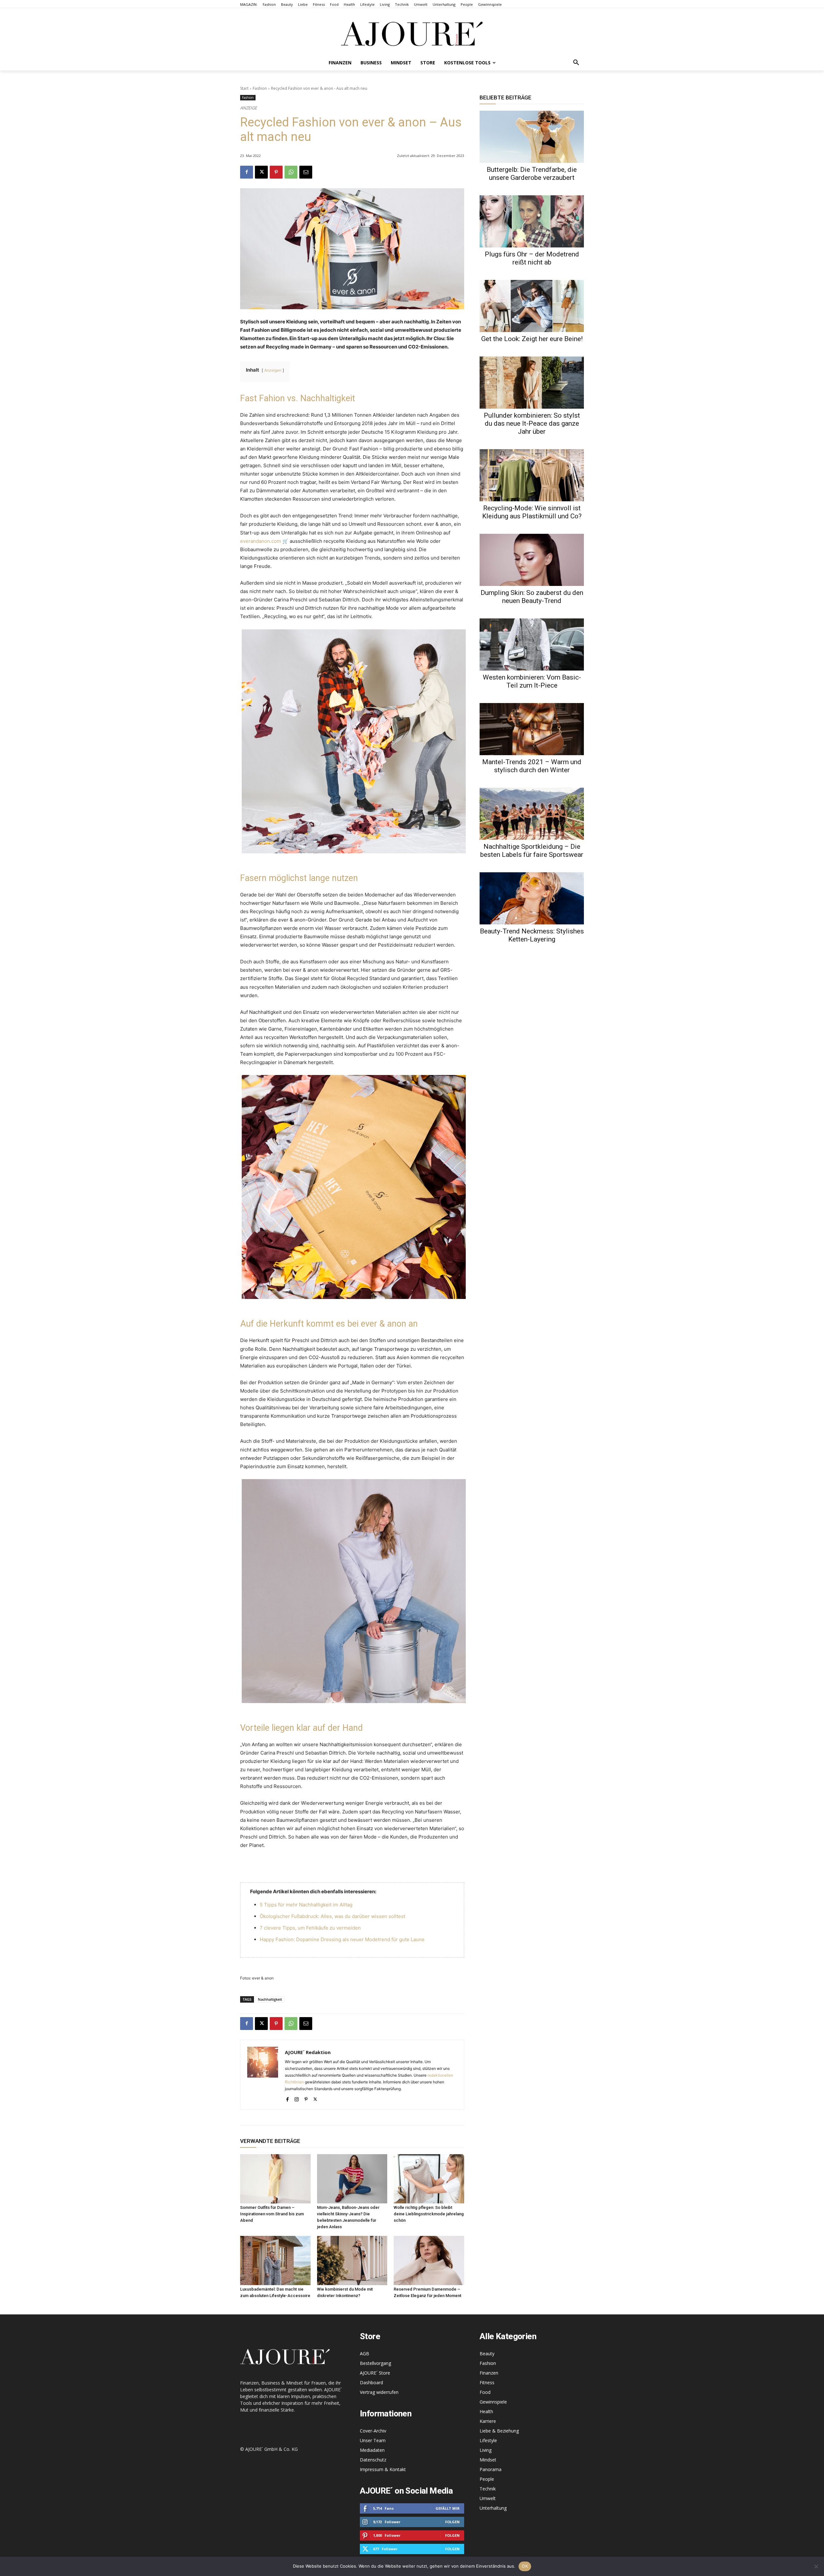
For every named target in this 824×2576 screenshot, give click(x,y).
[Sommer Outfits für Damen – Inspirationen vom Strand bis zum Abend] (275, 2179)
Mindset (488, 2460)
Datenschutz (373, 2460)
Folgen (452, 2522)
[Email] (306, 172)
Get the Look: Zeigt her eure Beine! (532, 339)
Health (486, 2411)
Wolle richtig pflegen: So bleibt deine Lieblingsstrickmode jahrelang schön (429, 2214)
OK (525, 2566)
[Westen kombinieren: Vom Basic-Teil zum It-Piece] (532, 644)
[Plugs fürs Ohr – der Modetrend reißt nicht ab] (532, 221)
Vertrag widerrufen (379, 2392)
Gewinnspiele (493, 2402)
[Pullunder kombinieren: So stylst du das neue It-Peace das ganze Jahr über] (532, 383)
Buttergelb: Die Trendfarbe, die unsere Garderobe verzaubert (532, 174)
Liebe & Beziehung (499, 2431)
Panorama (491, 2469)
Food (485, 2392)
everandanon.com (261, 541)
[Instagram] (297, 2098)
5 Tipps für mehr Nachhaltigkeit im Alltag (306, 1905)
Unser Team (373, 2440)
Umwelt (488, 2498)
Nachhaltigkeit (270, 1999)
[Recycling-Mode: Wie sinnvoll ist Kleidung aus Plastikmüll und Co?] (532, 475)
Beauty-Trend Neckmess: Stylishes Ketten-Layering (532, 935)
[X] (261, 172)
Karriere (488, 2421)
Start (244, 88)
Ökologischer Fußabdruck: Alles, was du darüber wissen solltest (332, 1916)
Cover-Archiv (373, 2431)
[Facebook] (247, 172)
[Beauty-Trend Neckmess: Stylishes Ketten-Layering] (532, 898)
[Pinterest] (276, 172)
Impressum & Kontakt (383, 2469)
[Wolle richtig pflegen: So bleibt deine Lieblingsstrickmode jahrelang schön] (429, 2179)
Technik (488, 2489)
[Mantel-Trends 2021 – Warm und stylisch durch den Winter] (532, 729)
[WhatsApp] (291, 172)
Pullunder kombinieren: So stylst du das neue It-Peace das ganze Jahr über (532, 423)
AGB (365, 2354)
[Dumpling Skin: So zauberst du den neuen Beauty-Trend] (532, 560)
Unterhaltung (493, 2508)
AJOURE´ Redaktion (308, 2052)
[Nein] (816, 2566)
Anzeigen (273, 370)
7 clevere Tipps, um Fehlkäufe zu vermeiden (310, 1928)
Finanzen (489, 2373)
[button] (576, 63)
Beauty (487, 2354)
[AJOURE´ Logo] (412, 34)
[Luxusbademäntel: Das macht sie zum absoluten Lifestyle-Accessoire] (275, 2261)
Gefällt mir (448, 2508)
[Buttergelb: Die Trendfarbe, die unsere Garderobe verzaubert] (532, 137)
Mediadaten (372, 2450)
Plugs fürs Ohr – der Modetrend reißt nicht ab (532, 258)
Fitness (487, 2382)
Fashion (260, 88)
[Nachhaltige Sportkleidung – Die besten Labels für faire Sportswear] (532, 814)
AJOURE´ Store (375, 2373)
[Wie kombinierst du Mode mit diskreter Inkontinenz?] (352, 2261)
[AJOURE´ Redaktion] (263, 2075)
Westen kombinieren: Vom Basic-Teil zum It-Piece (532, 681)
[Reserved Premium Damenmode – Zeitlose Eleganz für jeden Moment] (429, 2261)
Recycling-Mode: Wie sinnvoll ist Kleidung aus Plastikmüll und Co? (532, 512)
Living (486, 2450)
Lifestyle (488, 2440)
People (487, 2479)
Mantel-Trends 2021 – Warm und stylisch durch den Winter (532, 766)
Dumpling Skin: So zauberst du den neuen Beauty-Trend (532, 597)
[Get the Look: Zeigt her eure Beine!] (532, 306)
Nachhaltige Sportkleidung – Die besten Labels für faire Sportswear (532, 851)
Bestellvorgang (375, 2363)
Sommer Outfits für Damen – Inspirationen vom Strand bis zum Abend (272, 2214)
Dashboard (371, 2382)
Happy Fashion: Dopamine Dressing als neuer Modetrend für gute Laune (342, 1939)
